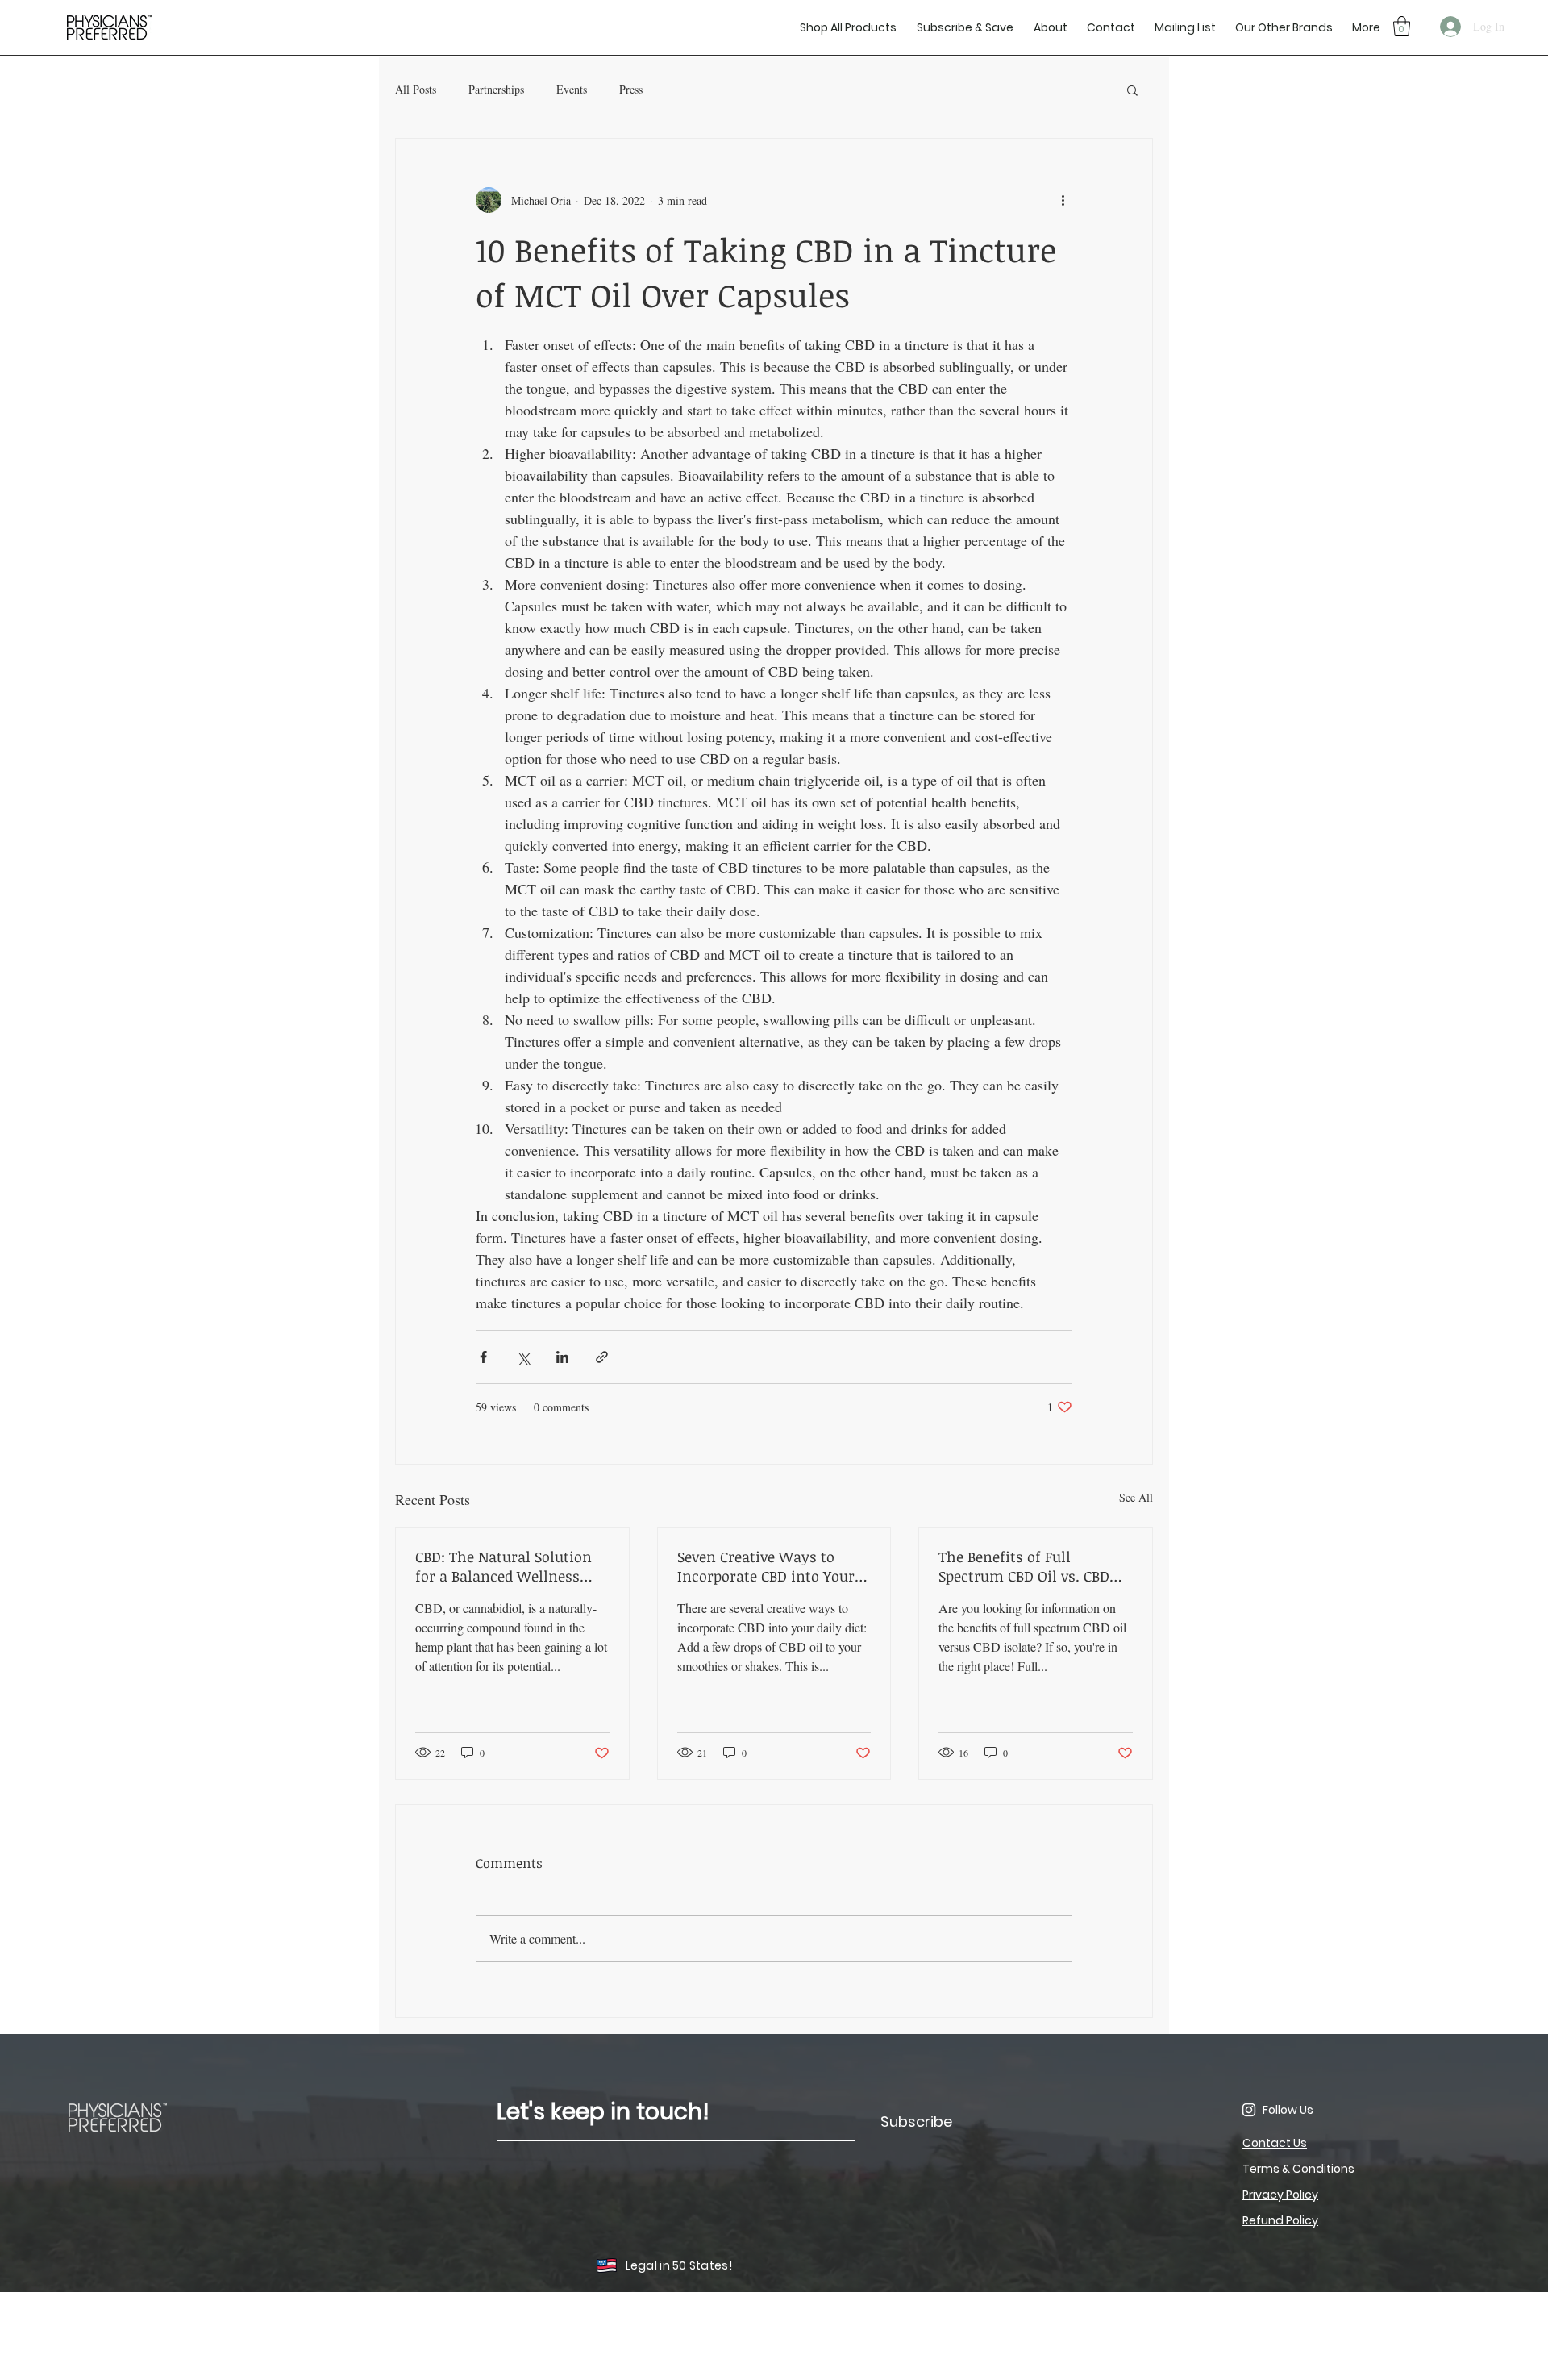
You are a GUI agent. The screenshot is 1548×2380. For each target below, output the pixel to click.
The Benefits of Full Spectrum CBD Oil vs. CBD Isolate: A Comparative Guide (1024, 1566)
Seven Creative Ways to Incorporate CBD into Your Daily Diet (766, 1566)
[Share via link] (602, 1357)
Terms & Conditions (1300, 2169)
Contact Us (1275, 2143)
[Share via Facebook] (483, 1357)
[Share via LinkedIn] (562, 1357)
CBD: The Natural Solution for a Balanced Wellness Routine (504, 1566)
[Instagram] (1249, 2110)
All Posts (416, 89)
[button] (1184, 27)
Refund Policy (1280, 2220)
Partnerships (496, 89)
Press (631, 89)
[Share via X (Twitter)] (523, 1357)
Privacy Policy (1280, 2195)
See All (1136, 1497)
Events (572, 89)
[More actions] (1063, 200)
